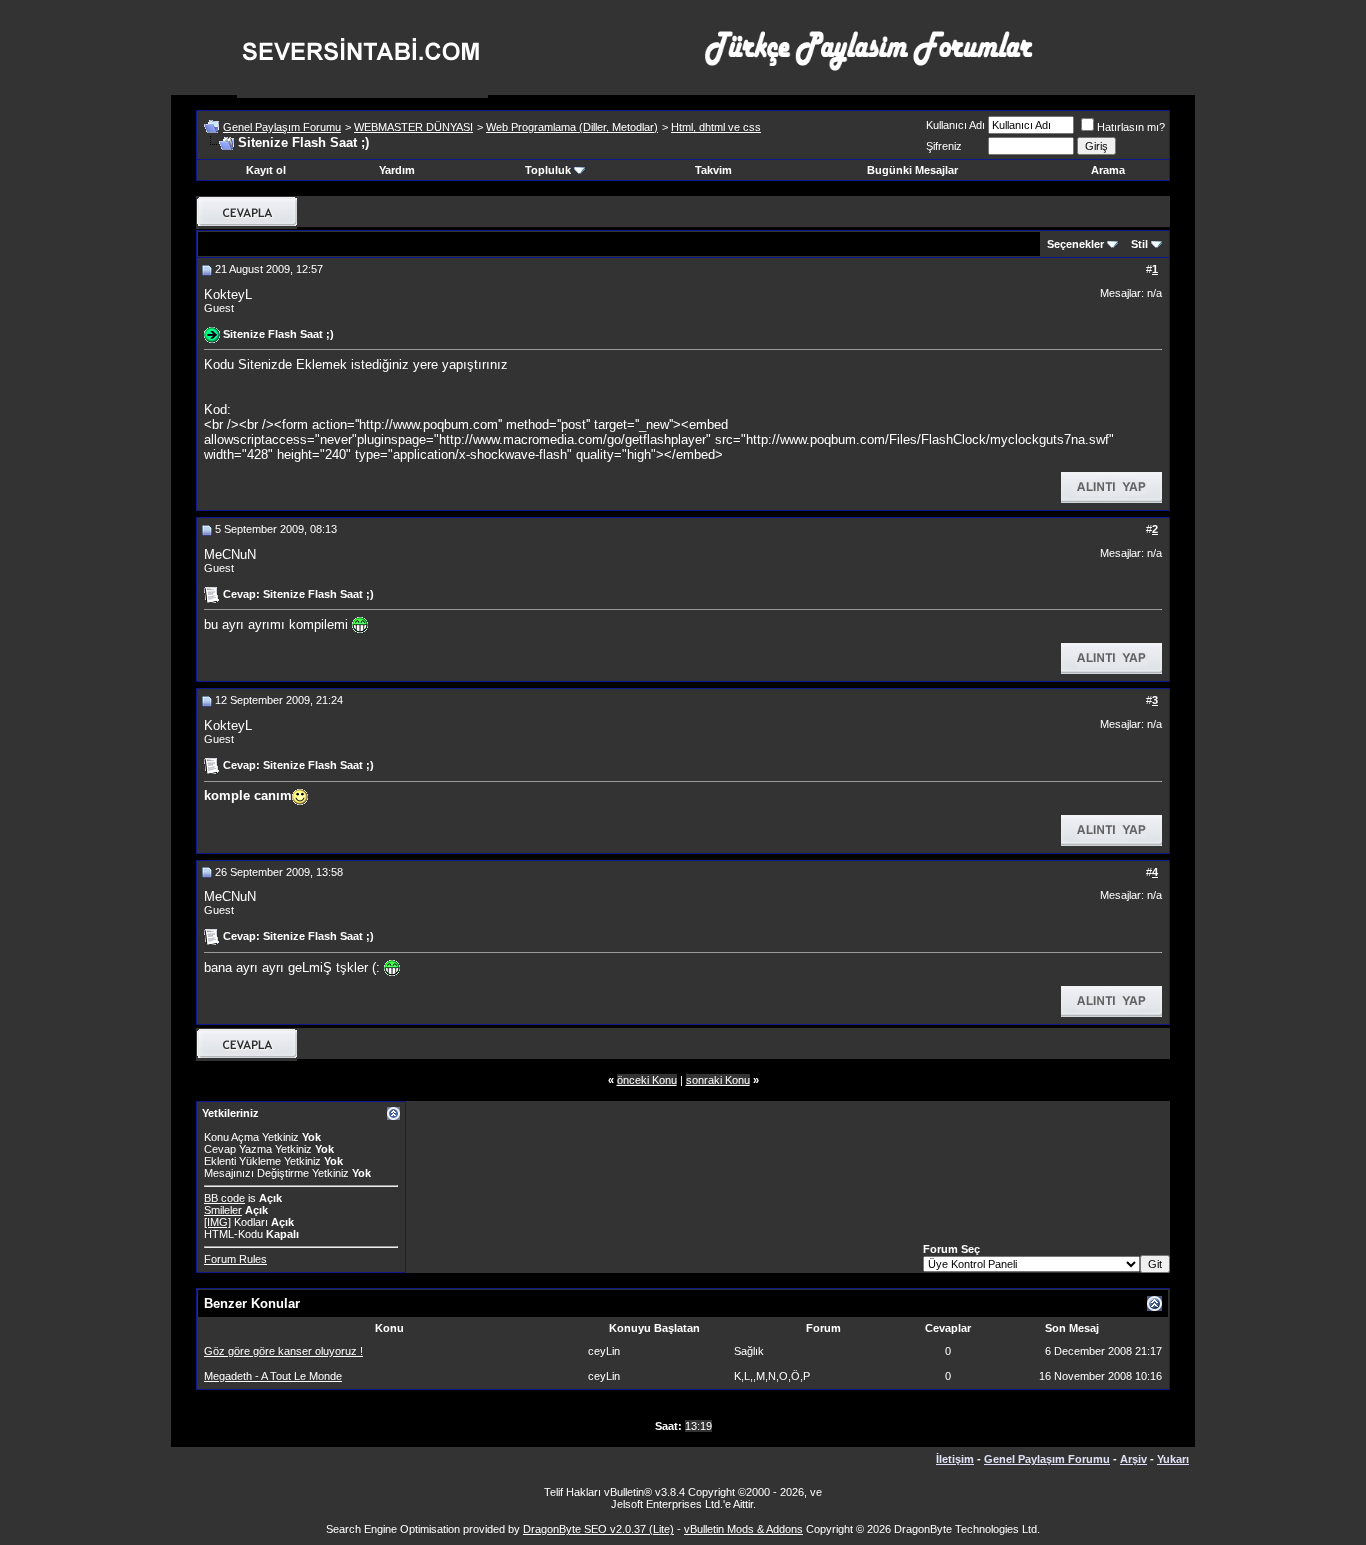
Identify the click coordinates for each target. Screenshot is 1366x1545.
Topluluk (548, 170)
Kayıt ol (266, 170)
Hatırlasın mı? (1131, 127)
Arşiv (1133, 1459)
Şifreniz (944, 146)
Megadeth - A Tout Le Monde (273, 1376)
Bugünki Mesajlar (912, 170)
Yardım (397, 170)
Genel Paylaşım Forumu (282, 127)
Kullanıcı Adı (955, 125)
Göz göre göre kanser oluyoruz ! (283, 1351)
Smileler (223, 1210)
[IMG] (217, 1222)
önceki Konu (647, 1080)
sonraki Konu (718, 1080)
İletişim (955, 1459)
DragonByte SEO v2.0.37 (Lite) (598, 1529)
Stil (1139, 244)
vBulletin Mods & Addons (743, 1529)
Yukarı (1173, 1459)
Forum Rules (235, 1259)
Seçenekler (1075, 244)
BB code (224, 1198)
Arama (1108, 170)
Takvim (713, 170)
